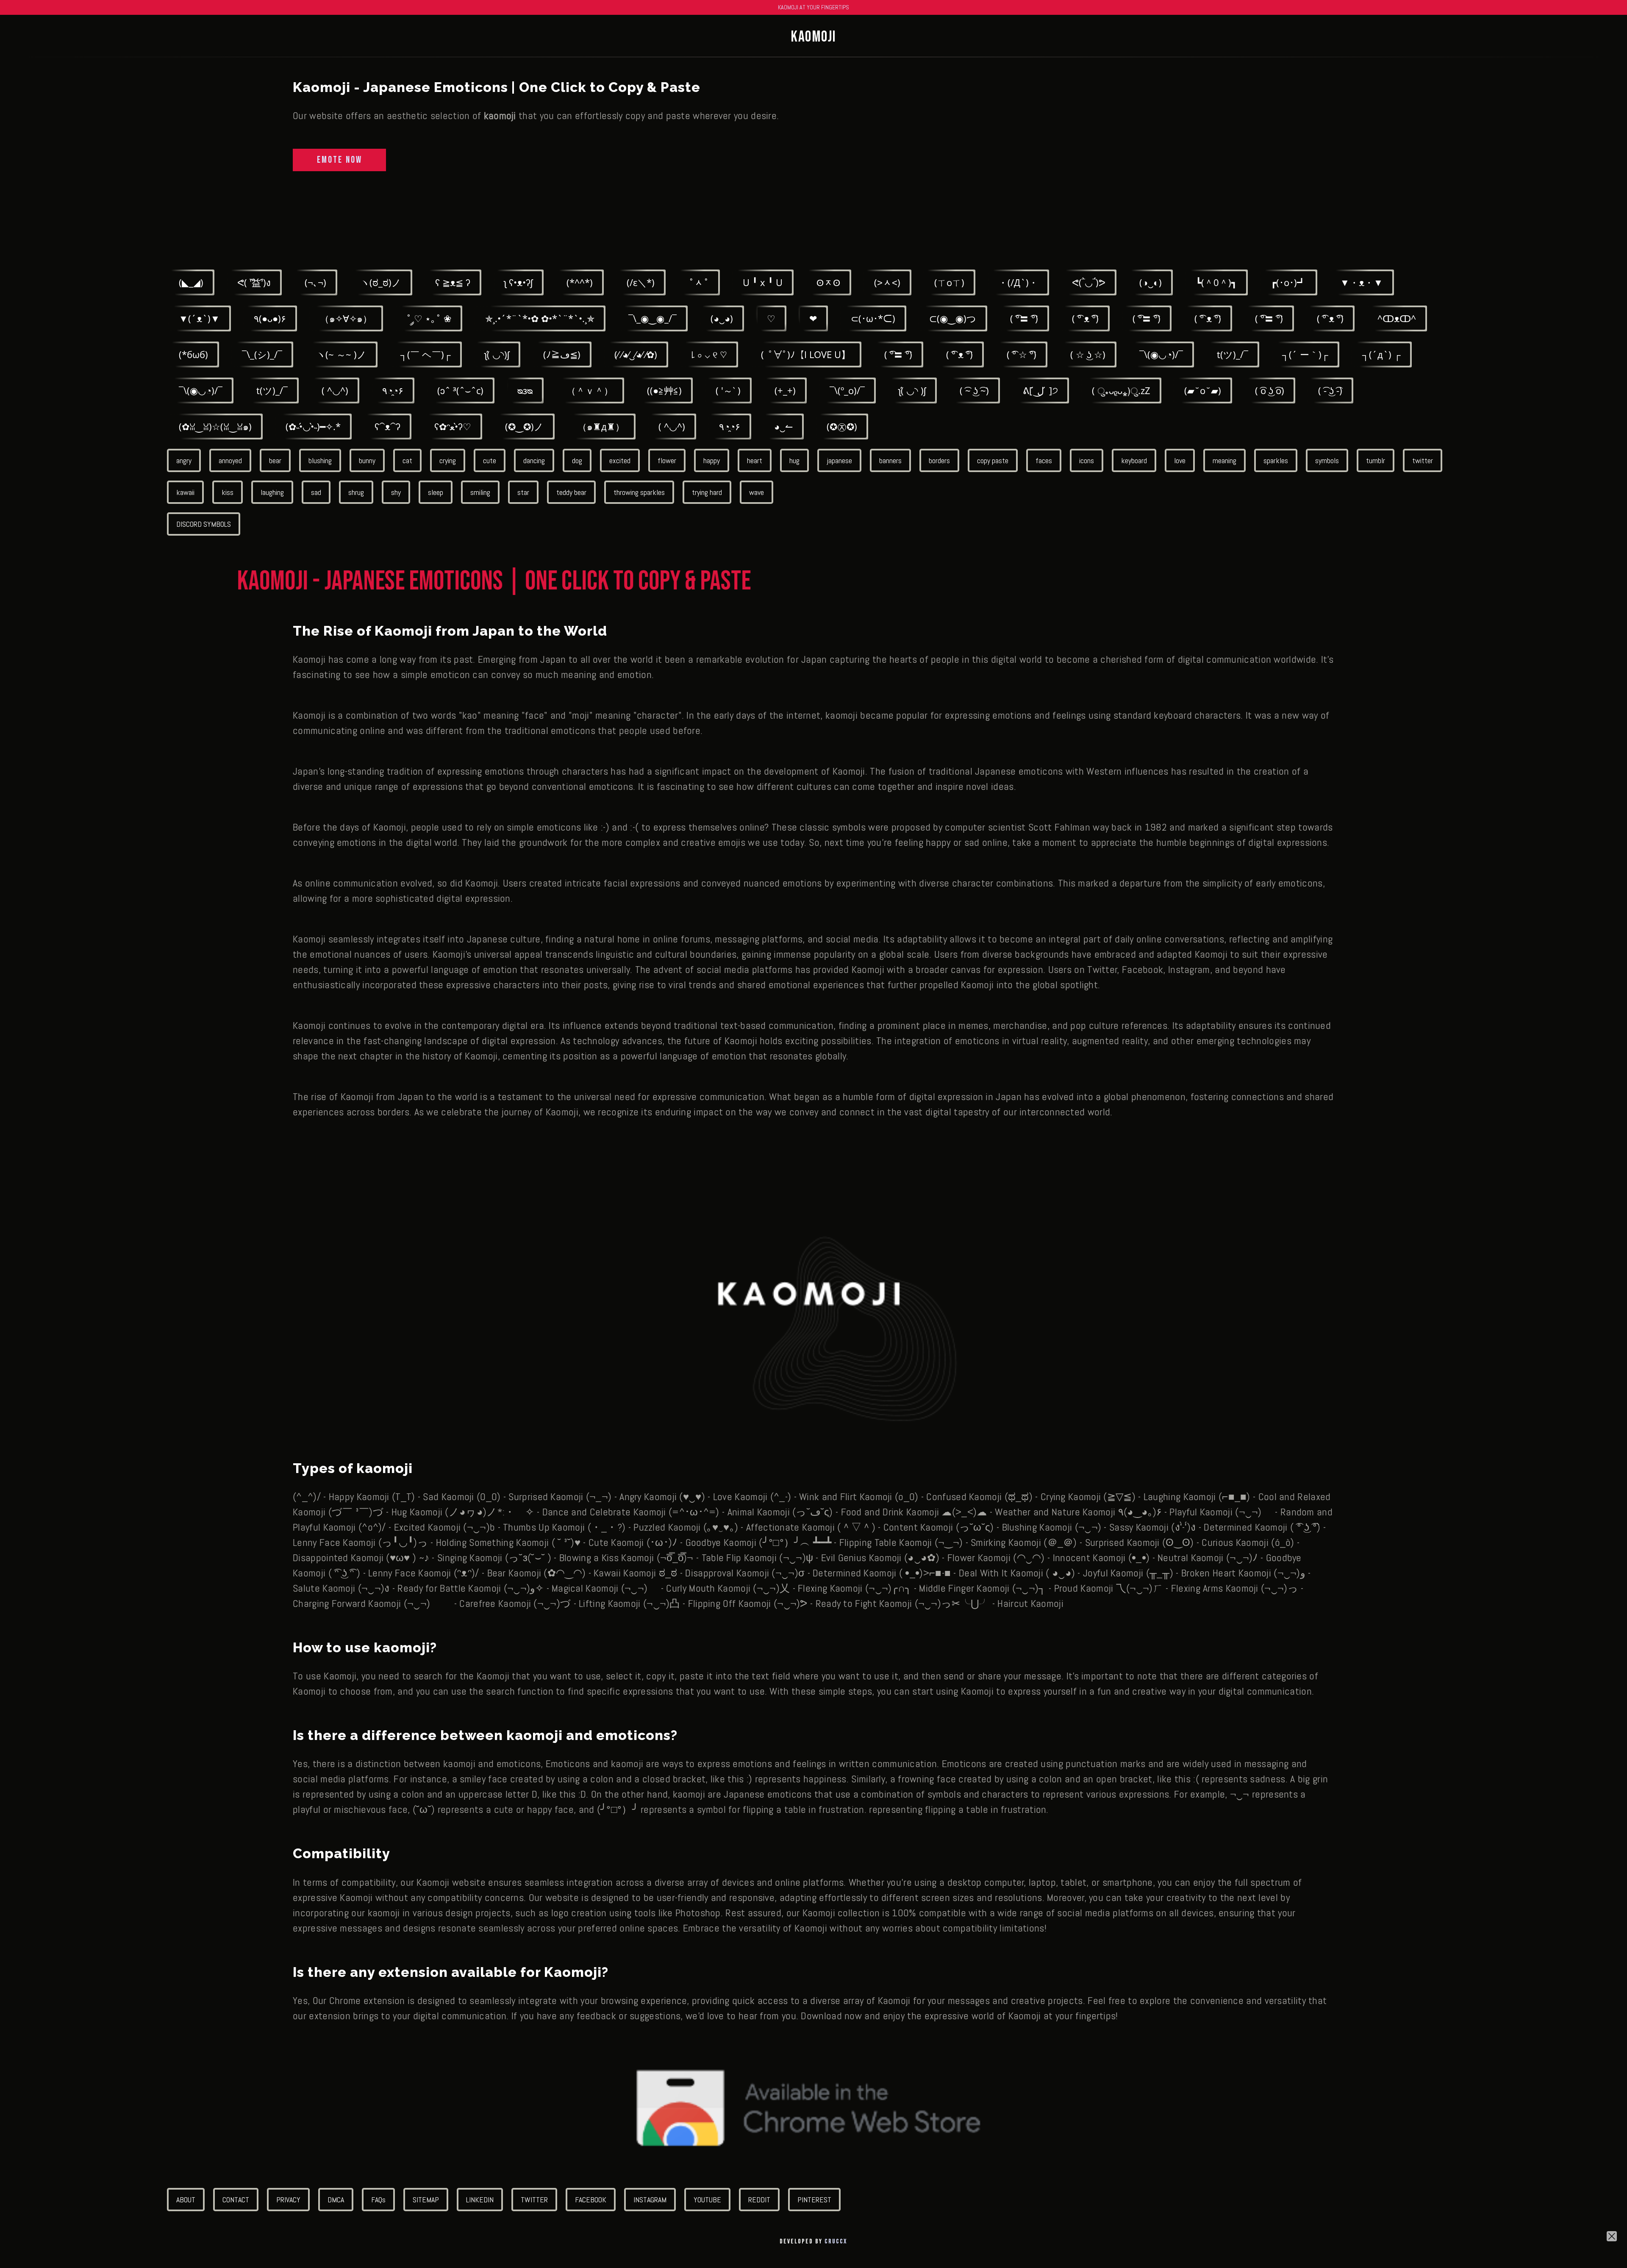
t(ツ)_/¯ (1233, 354)
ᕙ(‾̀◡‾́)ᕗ (1089, 282)
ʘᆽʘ (828, 282)
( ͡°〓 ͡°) (1024, 318)
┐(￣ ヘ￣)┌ (426, 354)
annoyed (230, 460)
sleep (436, 492)
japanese (839, 460)
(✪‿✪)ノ (524, 426)
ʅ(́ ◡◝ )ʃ (912, 390)
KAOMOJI (813, 37)
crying (448, 460)
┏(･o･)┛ (1288, 282)
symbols (1327, 460)
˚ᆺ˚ (699, 282)
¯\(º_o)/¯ (847, 390)
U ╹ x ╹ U (763, 282)
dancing (534, 460)
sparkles (1276, 460)
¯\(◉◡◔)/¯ (1161, 354)
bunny (367, 460)
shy (396, 492)
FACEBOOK (591, 2200)
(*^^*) (580, 282)
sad (316, 492)
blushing (320, 460)
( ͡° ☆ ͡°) (1022, 354)
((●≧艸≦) (664, 390)
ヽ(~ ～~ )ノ (341, 354)
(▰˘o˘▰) (1203, 390)
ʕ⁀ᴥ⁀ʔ (387, 426)
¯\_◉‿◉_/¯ (652, 318)
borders (939, 460)
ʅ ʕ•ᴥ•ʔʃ (518, 282)
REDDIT (759, 2200)
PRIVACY (288, 2200)
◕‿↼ (783, 426)
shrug (356, 492)
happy (712, 460)
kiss (228, 492)
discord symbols (204, 524)
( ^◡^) (335, 390)
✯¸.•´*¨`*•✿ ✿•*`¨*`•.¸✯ (540, 318)
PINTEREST (814, 2200)
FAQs (378, 2200)
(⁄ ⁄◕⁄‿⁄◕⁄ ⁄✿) (636, 354)
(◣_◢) (191, 282)
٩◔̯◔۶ (393, 390)
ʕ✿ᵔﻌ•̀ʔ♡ (453, 426)
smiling (480, 492)
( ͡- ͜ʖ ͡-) (1330, 390)
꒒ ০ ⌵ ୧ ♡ (709, 354)
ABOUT (186, 2200)
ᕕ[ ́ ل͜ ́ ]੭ (1040, 390)
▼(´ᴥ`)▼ (199, 318)
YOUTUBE (707, 2200)
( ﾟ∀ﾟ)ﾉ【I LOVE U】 (806, 354)
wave (757, 492)
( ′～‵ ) (728, 390)
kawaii (185, 492)
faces (1044, 460)
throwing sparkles (639, 492)
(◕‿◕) (722, 318)
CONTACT (236, 2200)
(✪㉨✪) (842, 426)
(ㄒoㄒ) (949, 282)
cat (407, 460)
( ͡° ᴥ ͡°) (1085, 318)
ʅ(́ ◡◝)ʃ (497, 354)
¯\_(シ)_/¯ (262, 354)
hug (794, 460)
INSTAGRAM (650, 2200)
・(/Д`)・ (1018, 282)
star (523, 492)
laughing (272, 492)
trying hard (707, 492)
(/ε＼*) (641, 282)
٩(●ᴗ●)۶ (270, 318)
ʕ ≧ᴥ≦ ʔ (453, 282)
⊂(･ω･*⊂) (873, 318)
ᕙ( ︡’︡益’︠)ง (254, 282)
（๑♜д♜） (601, 426)
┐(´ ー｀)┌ (1305, 354)
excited (620, 460)
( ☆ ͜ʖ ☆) (1088, 354)
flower (667, 460)
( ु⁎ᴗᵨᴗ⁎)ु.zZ (1121, 390)
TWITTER (534, 2200)
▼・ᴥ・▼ (1362, 282)
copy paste (993, 460)
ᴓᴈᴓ (525, 390)
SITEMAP (426, 2200)
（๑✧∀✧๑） (346, 318)
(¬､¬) (315, 282)
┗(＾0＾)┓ (1216, 282)
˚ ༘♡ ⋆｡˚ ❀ (429, 318)
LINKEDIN (480, 2200)
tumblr (1376, 460)
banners (890, 460)
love (1180, 460)
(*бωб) (193, 354)
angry (184, 460)
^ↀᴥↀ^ (1397, 318)
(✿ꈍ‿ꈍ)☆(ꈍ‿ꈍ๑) (215, 426)
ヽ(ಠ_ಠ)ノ (381, 282)
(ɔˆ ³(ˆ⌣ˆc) (460, 390)
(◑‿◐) (1151, 282)
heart (755, 460)
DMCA (336, 2200)
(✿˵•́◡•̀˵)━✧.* (313, 426)
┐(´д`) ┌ (1381, 354)
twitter (1423, 460)
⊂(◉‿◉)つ (953, 318)
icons (1087, 460)
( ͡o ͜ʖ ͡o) (1270, 390)
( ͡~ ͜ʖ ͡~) (974, 390)
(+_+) (785, 390)
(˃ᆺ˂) (887, 282)
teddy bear (571, 492)
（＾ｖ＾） (590, 390)
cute (490, 460)
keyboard (1134, 460)
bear (275, 460)
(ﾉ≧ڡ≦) (562, 354)
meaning (1224, 460)
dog (577, 460)
